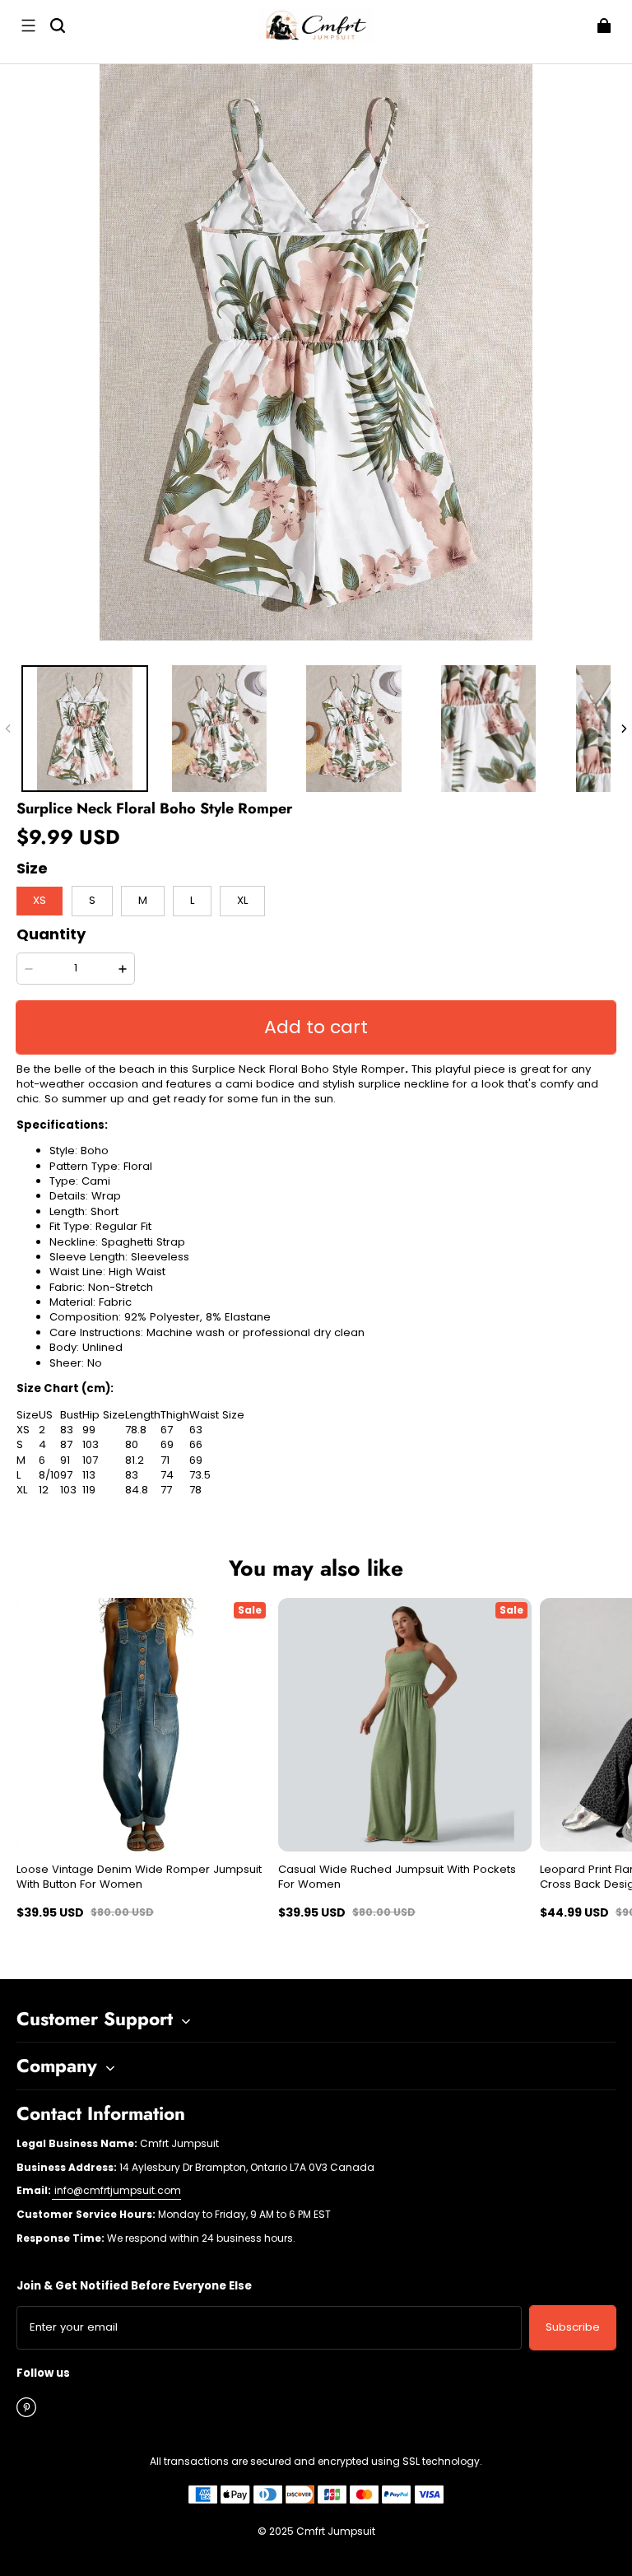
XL (22, 1490)
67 (167, 1430)
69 (167, 1445)
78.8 (136, 1430)
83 (67, 1430)
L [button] (192, 900)
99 (89, 1430)
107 (90, 1460)
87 (66, 1445)
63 (196, 1430)
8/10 (49, 1475)
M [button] (143, 900)
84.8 (137, 1490)
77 (166, 1490)
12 (44, 1490)
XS (23, 1430)
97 (66, 1475)
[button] (28, 26)
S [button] (92, 900)
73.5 (200, 1475)
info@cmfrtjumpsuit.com (116, 2190)
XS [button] (39, 900)
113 (89, 1475)
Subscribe (573, 2327)
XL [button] (242, 900)
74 (167, 1475)
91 (65, 1460)
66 (196, 1445)
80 (132, 1445)
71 (165, 1460)
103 (91, 1445)
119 (89, 1490)
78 (195, 1490)
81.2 (135, 1460)
